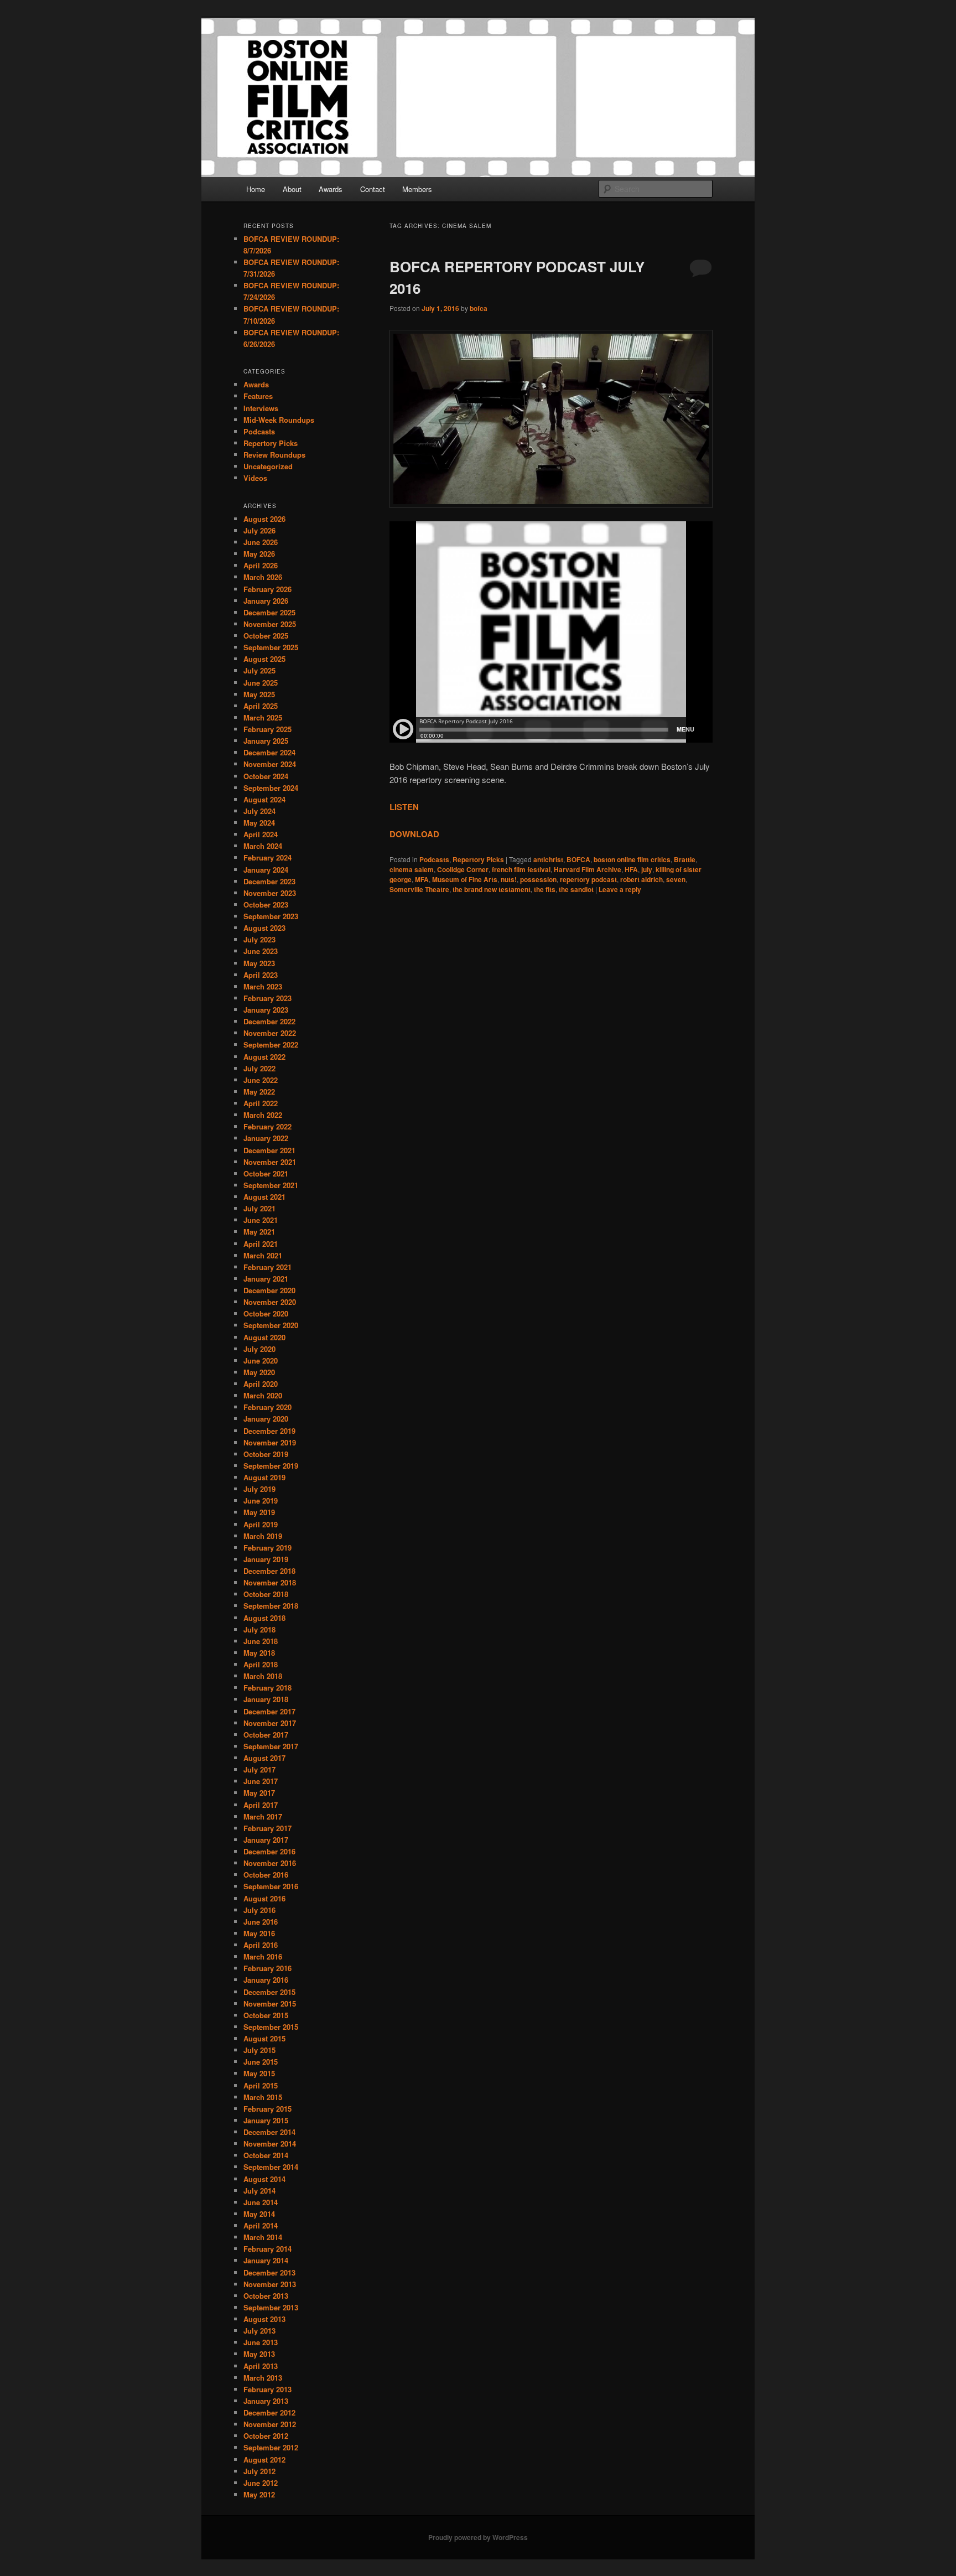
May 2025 (259, 694)
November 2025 (270, 624)
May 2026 (259, 554)
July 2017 (259, 1769)
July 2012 (259, 2471)
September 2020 (271, 1325)
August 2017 (264, 1758)
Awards (331, 189)
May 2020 (259, 1372)
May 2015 (259, 2073)
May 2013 (259, 2354)
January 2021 (266, 1279)
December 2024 (269, 752)
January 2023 (266, 1010)
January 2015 (266, 2120)
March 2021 (263, 1255)
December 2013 (269, 2272)
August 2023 (264, 928)
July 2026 (259, 530)
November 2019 (270, 1442)
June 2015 (261, 2062)
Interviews (261, 408)
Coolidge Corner (463, 869)
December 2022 (269, 1021)
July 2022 (259, 1068)
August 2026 (264, 519)
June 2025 (261, 683)
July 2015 (259, 2050)
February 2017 (267, 1828)
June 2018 (261, 1641)
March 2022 (263, 1115)
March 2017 (263, 1816)
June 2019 (261, 1500)
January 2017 (266, 1840)
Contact (373, 189)
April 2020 (261, 1384)
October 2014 (266, 2155)
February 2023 (267, 998)
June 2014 (261, 2202)
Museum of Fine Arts (465, 879)
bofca (479, 308)
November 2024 (270, 764)
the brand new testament (492, 889)
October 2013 (266, 2296)
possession (538, 879)
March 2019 (263, 1536)
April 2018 (261, 1664)
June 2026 (261, 542)
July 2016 (259, 1910)
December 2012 (269, 2412)
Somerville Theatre (419, 889)
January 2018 (266, 1699)
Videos (255, 478)
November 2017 (270, 1723)
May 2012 (259, 2494)
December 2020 (269, 1290)
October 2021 (266, 1173)
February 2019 (267, 1548)
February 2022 (267, 1126)
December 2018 (269, 1571)
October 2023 (266, 905)
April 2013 (261, 2366)
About (292, 189)
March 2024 (263, 846)
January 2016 (266, 1980)
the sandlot (576, 889)
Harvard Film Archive (588, 869)
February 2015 (267, 2109)
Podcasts (434, 859)
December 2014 (269, 2132)
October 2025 (266, 636)
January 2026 (266, 601)
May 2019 (259, 1512)
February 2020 (267, 1407)
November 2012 (270, 2424)
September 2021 (271, 1185)
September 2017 (271, 1746)
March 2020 (263, 1395)
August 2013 (264, 2319)
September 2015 (271, 2027)
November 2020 (270, 1302)
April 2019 (261, 1524)
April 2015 (261, 2085)
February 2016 (267, 1968)
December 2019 (269, 1431)
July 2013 (259, 2331)
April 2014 (261, 2225)
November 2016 (270, 1863)
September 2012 (271, 2447)
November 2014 (270, 2144)
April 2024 (261, 834)
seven (676, 879)
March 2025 (263, 717)
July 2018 (259, 1629)
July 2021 (259, 1208)
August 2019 (264, 1477)
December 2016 (269, 1851)
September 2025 (271, 647)
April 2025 (261, 706)
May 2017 (259, 1793)
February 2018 (267, 1688)
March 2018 (263, 1676)
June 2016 (261, 1922)
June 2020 (261, 1360)
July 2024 (259, 811)
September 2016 (271, 1886)
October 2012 (266, 2436)
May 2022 (259, 1092)
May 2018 (259, 1653)
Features (258, 396)
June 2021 (261, 1220)
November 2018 (270, 1582)
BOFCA (578, 859)
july (647, 869)
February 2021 (267, 1267)
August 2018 (264, 1618)
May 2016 (259, 1933)
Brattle (685, 859)
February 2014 (267, 2249)
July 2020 (259, 1349)
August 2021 (264, 1197)
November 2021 (270, 1162)
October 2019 (266, 1454)
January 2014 (266, 2260)
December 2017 (269, 1711)
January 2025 (266, 741)
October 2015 (266, 2015)
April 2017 (261, 1805)
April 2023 (261, 975)
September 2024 (271, 788)
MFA (422, 879)
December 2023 (269, 881)
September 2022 (271, 1045)
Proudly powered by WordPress (478, 2537)
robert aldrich (641, 879)
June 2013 (261, 2342)
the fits (545, 889)
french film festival (521, 869)
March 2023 (263, 986)
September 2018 (271, 1606)
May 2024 (259, 823)
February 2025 (267, 729)
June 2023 (261, 951)
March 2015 (263, 2097)
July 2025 (259, 670)
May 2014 (259, 2214)
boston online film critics (632, 859)
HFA (631, 869)
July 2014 (259, 2191)
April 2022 (261, 1103)
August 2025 (264, 659)
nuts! (509, 879)
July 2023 (259, 939)
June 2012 (261, 2483)
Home (256, 189)
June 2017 (261, 1781)
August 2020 (264, 1337)
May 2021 (259, 1232)
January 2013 (266, 2401)
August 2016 (264, 1898)
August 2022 (264, 1057)
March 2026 (263, 577)
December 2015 (269, 1992)
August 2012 (264, 2460)
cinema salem (412, 869)
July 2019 (259, 1489)
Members (417, 189)
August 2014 (264, 2179)
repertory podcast (588, 879)
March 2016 (263, 1956)
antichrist (548, 859)
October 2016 (266, 1875)
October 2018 (266, 1594)
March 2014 (263, 2237)
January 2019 (266, 1559)
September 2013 (271, 2307)
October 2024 (266, 776)
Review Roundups (274, 455)
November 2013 (270, 2284)
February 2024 (267, 857)
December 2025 (269, 612)
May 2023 (259, 963)
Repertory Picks (478, 859)
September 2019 (271, 1466)
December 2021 (269, 1150)
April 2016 (261, 1945)
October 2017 (266, 1735)
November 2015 (270, 2004)
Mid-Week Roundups (279, 420)
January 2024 (266, 870)
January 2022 (266, 1138)
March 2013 (263, 2378)
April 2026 (261, 565)
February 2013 (267, 2389)
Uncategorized (268, 466)
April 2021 (261, 1244)
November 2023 (270, 893)
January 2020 (266, 1419)
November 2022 (270, 1033)
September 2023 (271, 916)
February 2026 (267, 589)
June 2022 (261, 1080)
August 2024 (264, 799)
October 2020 (266, 1313)
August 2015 (264, 2038)
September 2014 (271, 2167)
